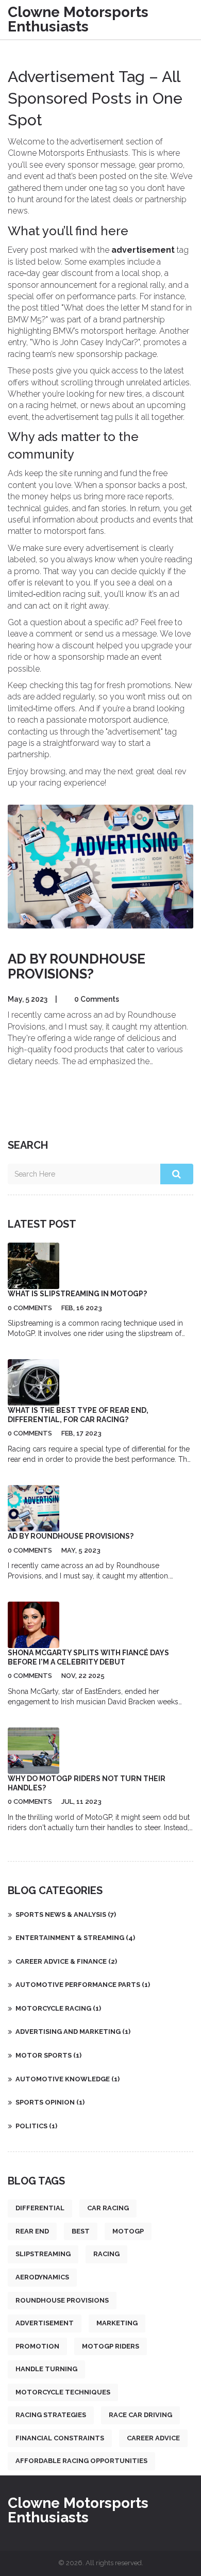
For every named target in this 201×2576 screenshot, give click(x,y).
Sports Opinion (50, 2102)
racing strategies (51, 2415)
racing (106, 2254)
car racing (108, 2208)
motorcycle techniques (63, 2392)
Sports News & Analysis (66, 1914)
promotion (37, 2346)
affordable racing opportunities (81, 2461)
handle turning (46, 2369)
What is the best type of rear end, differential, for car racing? (78, 1415)
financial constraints (60, 2438)
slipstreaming (43, 2254)
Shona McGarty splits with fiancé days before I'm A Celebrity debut (88, 1657)
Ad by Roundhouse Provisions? (77, 966)
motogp (128, 2231)
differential (40, 2208)
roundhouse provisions (62, 2300)
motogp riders (111, 2346)
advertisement (45, 2323)
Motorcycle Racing (58, 2008)
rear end (32, 2231)
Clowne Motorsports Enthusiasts (78, 19)
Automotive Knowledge (68, 2079)
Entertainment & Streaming (75, 1938)
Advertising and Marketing (73, 2032)
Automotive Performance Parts (83, 1985)
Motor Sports (48, 2055)
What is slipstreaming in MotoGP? (77, 1294)
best (81, 2231)
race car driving (140, 2415)
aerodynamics (42, 2277)
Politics (36, 2126)
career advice (153, 2438)
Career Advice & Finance (66, 1961)
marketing (117, 2323)
